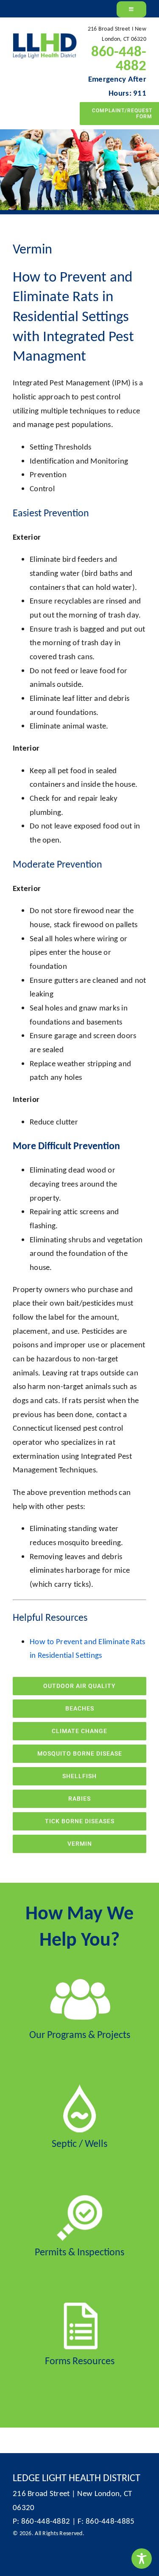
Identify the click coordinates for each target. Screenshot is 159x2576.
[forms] (79, 2306)
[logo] (45, 37)
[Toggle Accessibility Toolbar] (142, 2559)
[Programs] (80, 1980)
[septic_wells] (79, 2088)
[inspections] (79, 2197)
